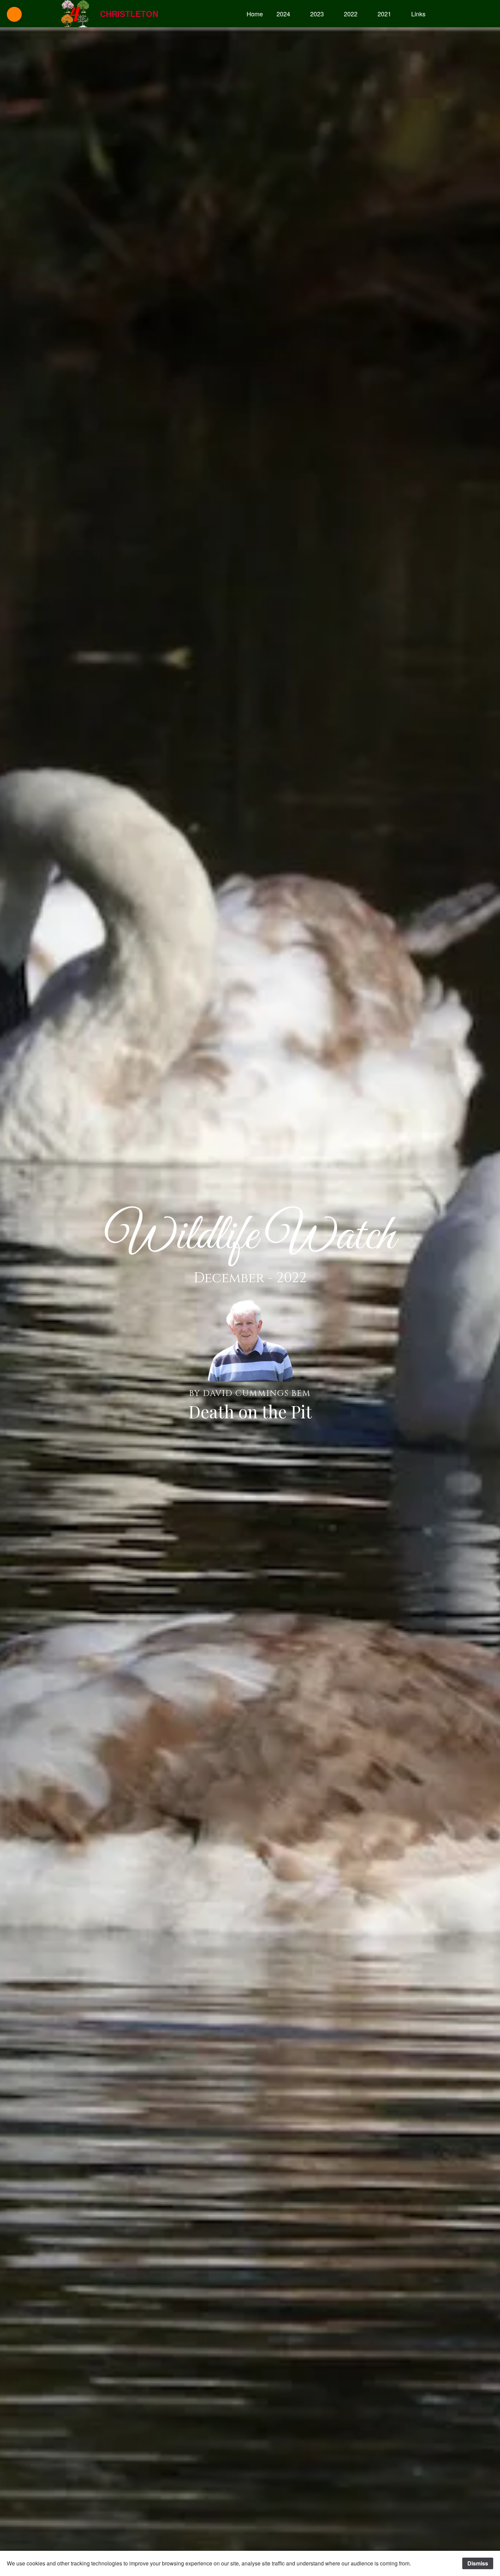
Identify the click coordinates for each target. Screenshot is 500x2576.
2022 (351, 14)
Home (255, 14)
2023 (317, 14)
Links (418, 14)
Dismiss (478, 2563)
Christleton (129, 14)
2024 (283, 14)
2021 (384, 14)
